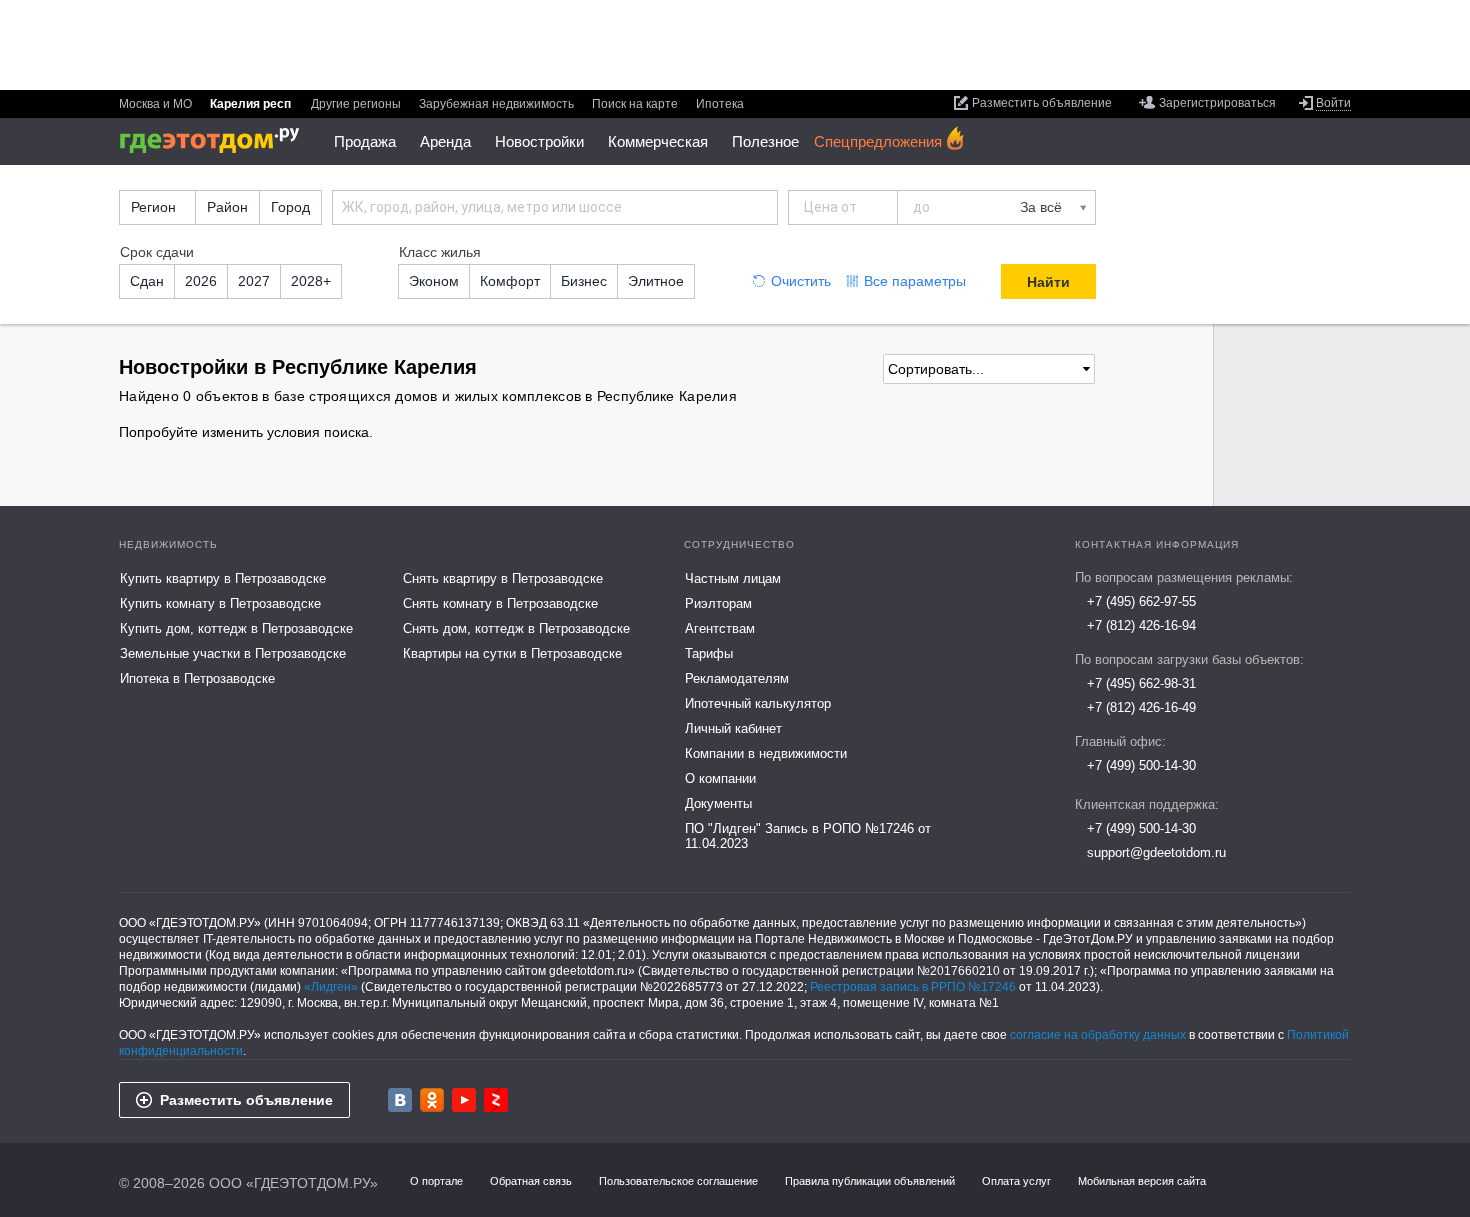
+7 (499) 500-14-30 (1141, 765)
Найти (1048, 282)
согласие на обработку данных (1098, 1035)
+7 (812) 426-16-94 (1141, 625)
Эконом (434, 281)
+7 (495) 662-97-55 (1141, 601)
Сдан (147, 281)
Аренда (445, 141)
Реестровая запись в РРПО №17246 (913, 987)
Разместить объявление (246, 1100)
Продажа (365, 141)
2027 (254, 281)
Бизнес (584, 281)
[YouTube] (464, 1100)
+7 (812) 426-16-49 (1141, 707)
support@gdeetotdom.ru (1156, 852)
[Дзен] (496, 1100)
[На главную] (216, 140)
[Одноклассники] (432, 1100)
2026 (201, 281)
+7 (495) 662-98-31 (1141, 683)
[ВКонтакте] (400, 1100)
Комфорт (510, 281)
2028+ (311, 281)
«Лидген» (331, 987)
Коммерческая (658, 141)
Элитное (656, 281)
